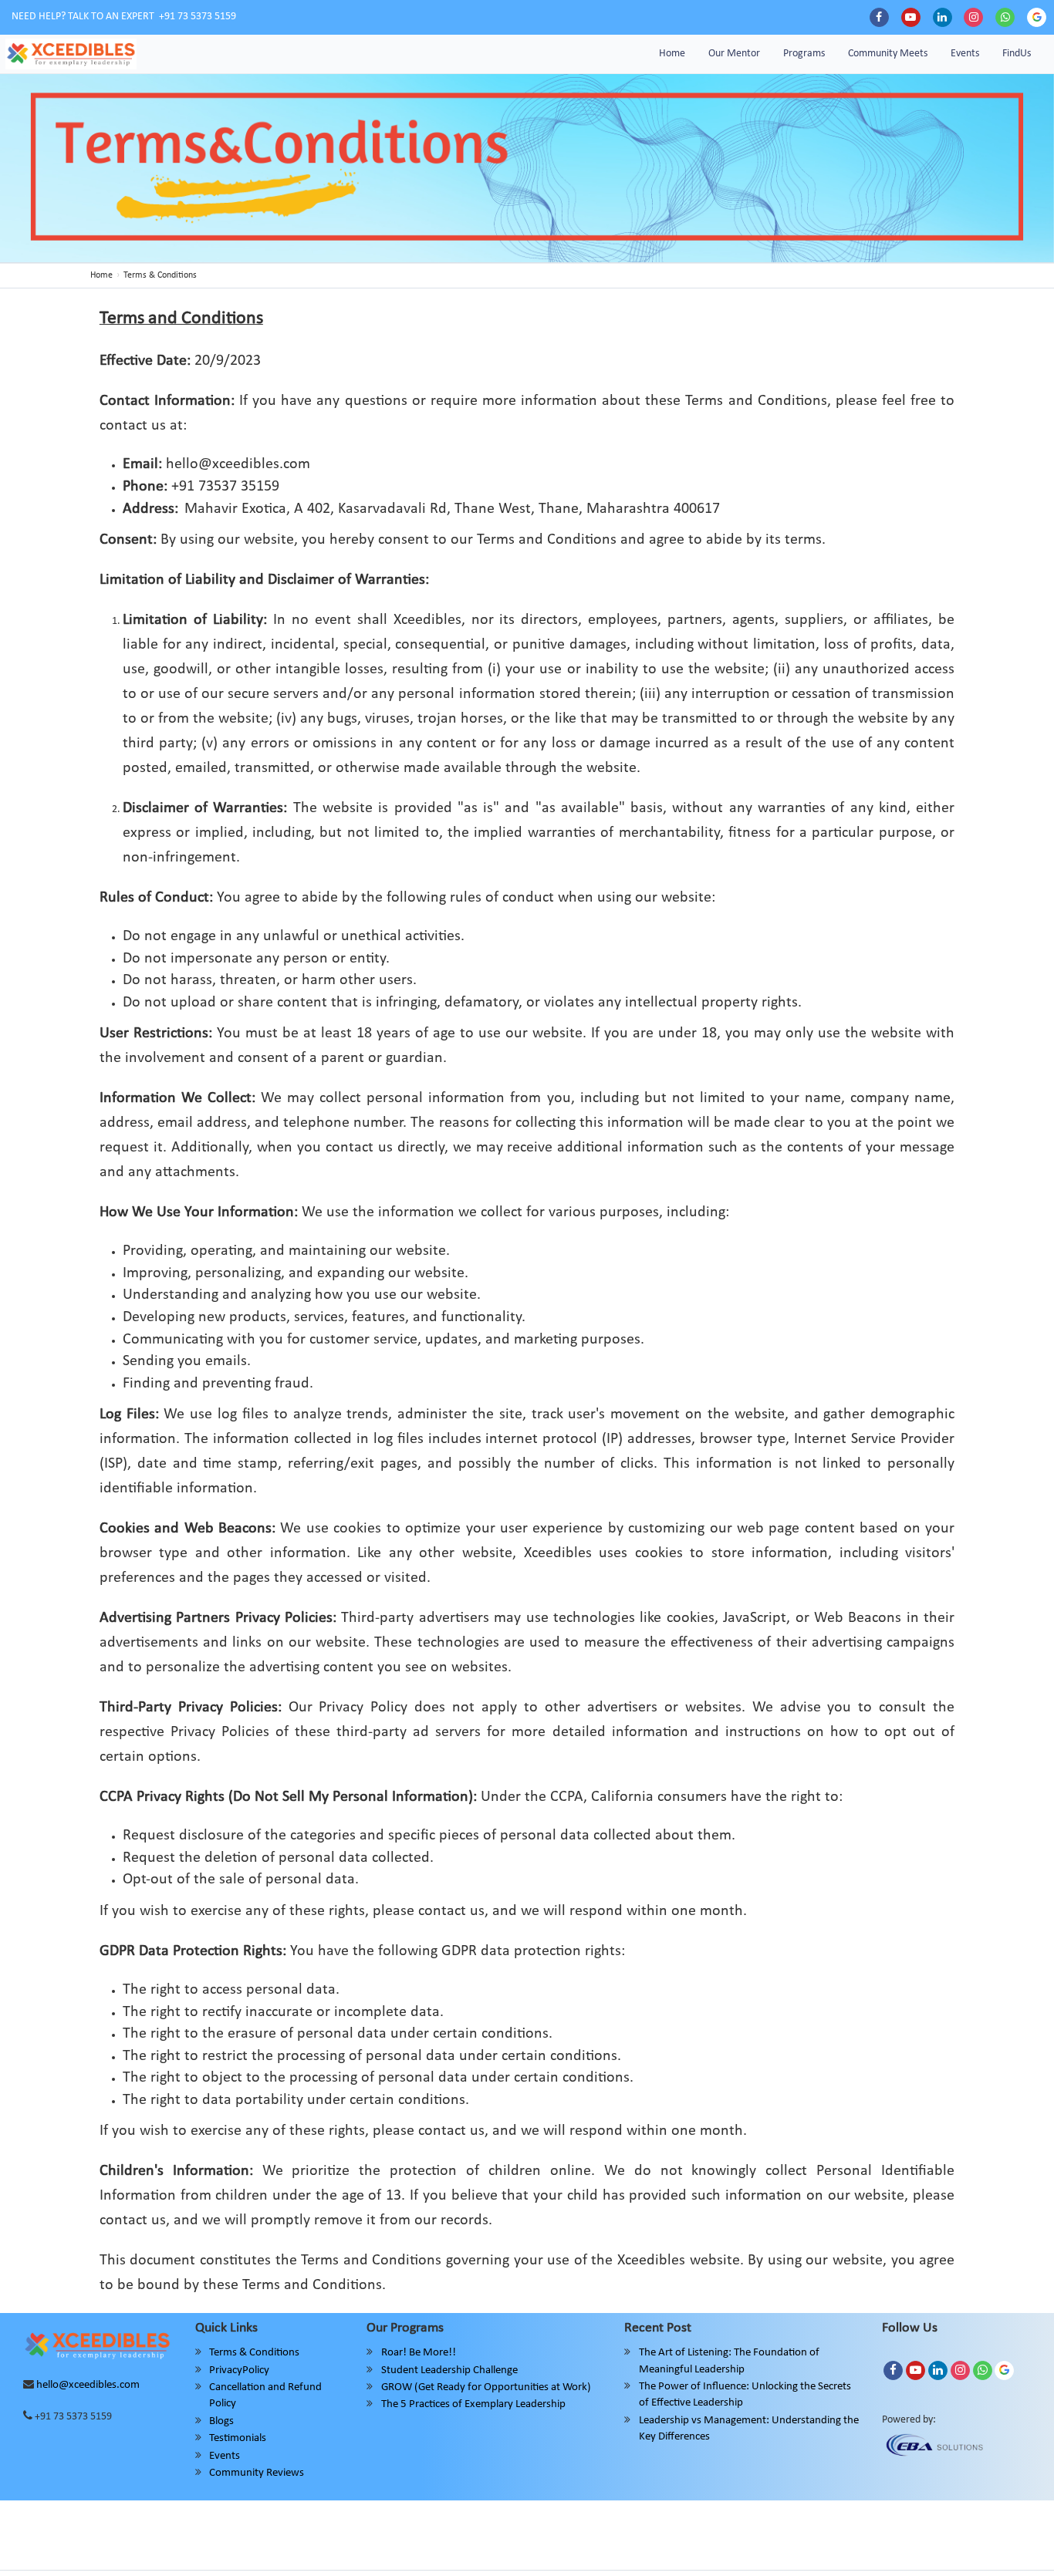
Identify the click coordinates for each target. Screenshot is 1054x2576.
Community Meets (888, 54)
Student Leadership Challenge (449, 2370)
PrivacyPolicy (239, 2370)
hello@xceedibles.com (88, 2385)
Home (672, 54)
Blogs (221, 2421)
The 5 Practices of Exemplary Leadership (473, 2404)
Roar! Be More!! (419, 2353)
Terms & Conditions (254, 2353)
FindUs (1017, 54)
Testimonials (238, 2438)
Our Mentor (734, 54)
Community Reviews (257, 2473)
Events (965, 54)
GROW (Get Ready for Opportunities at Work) (486, 2387)
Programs (804, 54)
